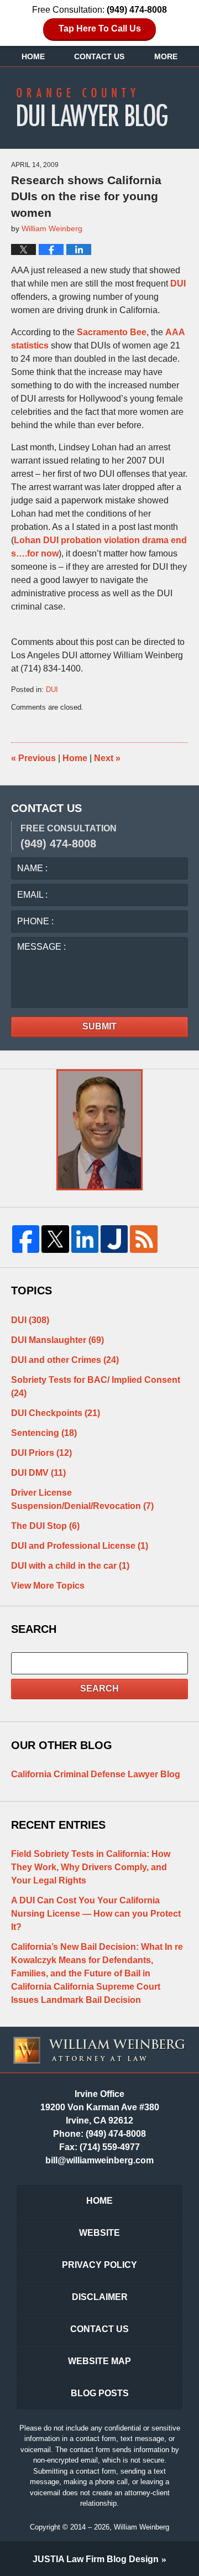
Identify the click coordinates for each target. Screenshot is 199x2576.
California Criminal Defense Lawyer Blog (96, 1774)
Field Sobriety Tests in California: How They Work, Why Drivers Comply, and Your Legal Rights (91, 1867)
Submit (99, 1026)
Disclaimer (100, 2297)
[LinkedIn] (85, 1239)
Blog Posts (100, 2393)
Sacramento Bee (112, 332)
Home (33, 56)
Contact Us (99, 56)
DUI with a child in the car (70, 1566)
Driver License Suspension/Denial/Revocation (82, 1499)
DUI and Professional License (80, 1546)
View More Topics (48, 1586)
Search (99, 1688)
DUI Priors (41, 1453)
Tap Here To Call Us (100, 28)
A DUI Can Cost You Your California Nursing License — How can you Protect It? (96, 1914)
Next (107, 758)
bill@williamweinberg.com (99, 2160)
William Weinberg (142, 2527)
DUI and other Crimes (65, 1360)
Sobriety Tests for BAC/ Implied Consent (96, 1386)
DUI (178, 283)
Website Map (99, 2361)
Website (99, 2233)
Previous (33, 758)
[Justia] (114, 1239)
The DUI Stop (45, 1526)
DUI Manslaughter (57, 1340)
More (166, 56)
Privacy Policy (99, 2265)
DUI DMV (38, 1473)
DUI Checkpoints (56, 1413)
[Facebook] (26, 1239)
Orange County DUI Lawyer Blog (99, 107)
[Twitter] (55, 1239)
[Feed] (143, 1239)
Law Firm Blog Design (96, 2559)
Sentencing (44, 1433)
